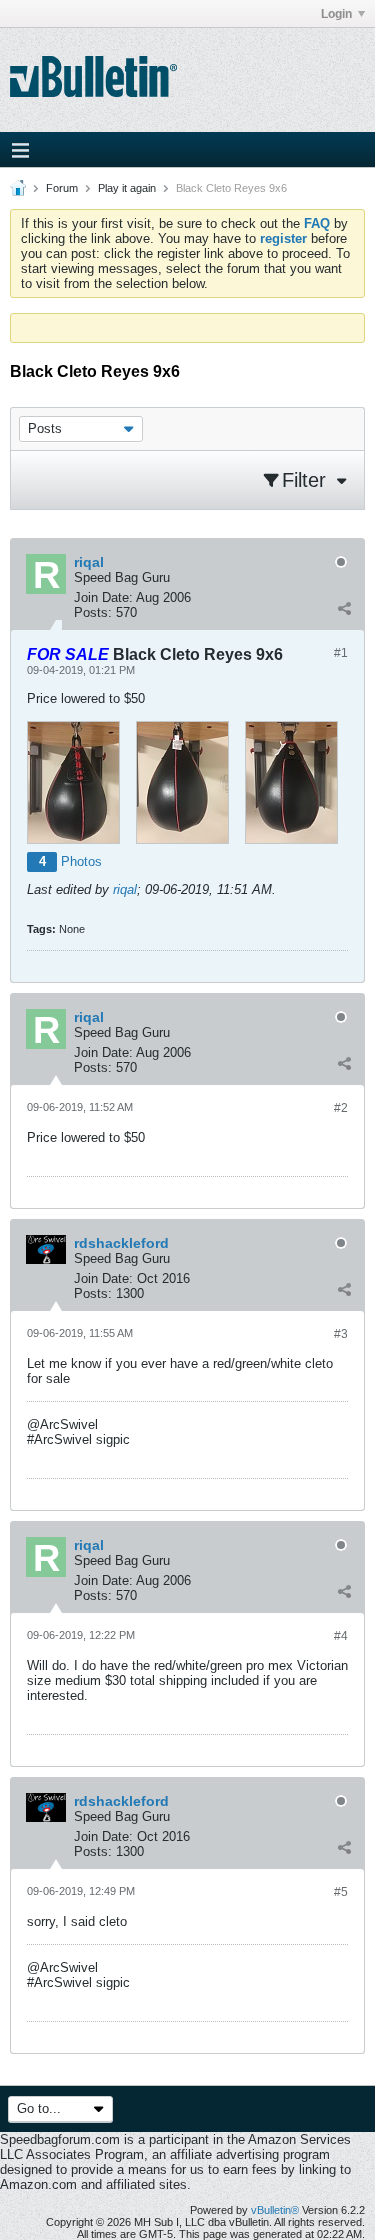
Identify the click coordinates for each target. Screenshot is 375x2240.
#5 (341, 1892)
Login (336, 14)
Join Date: (103, 597)
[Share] (344, 608)
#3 (341, 1334)
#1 (341, 653)
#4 (341, 1636)
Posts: (93, 612)
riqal (125, 889)
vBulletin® (275, 2210)
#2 (341, 1108)
